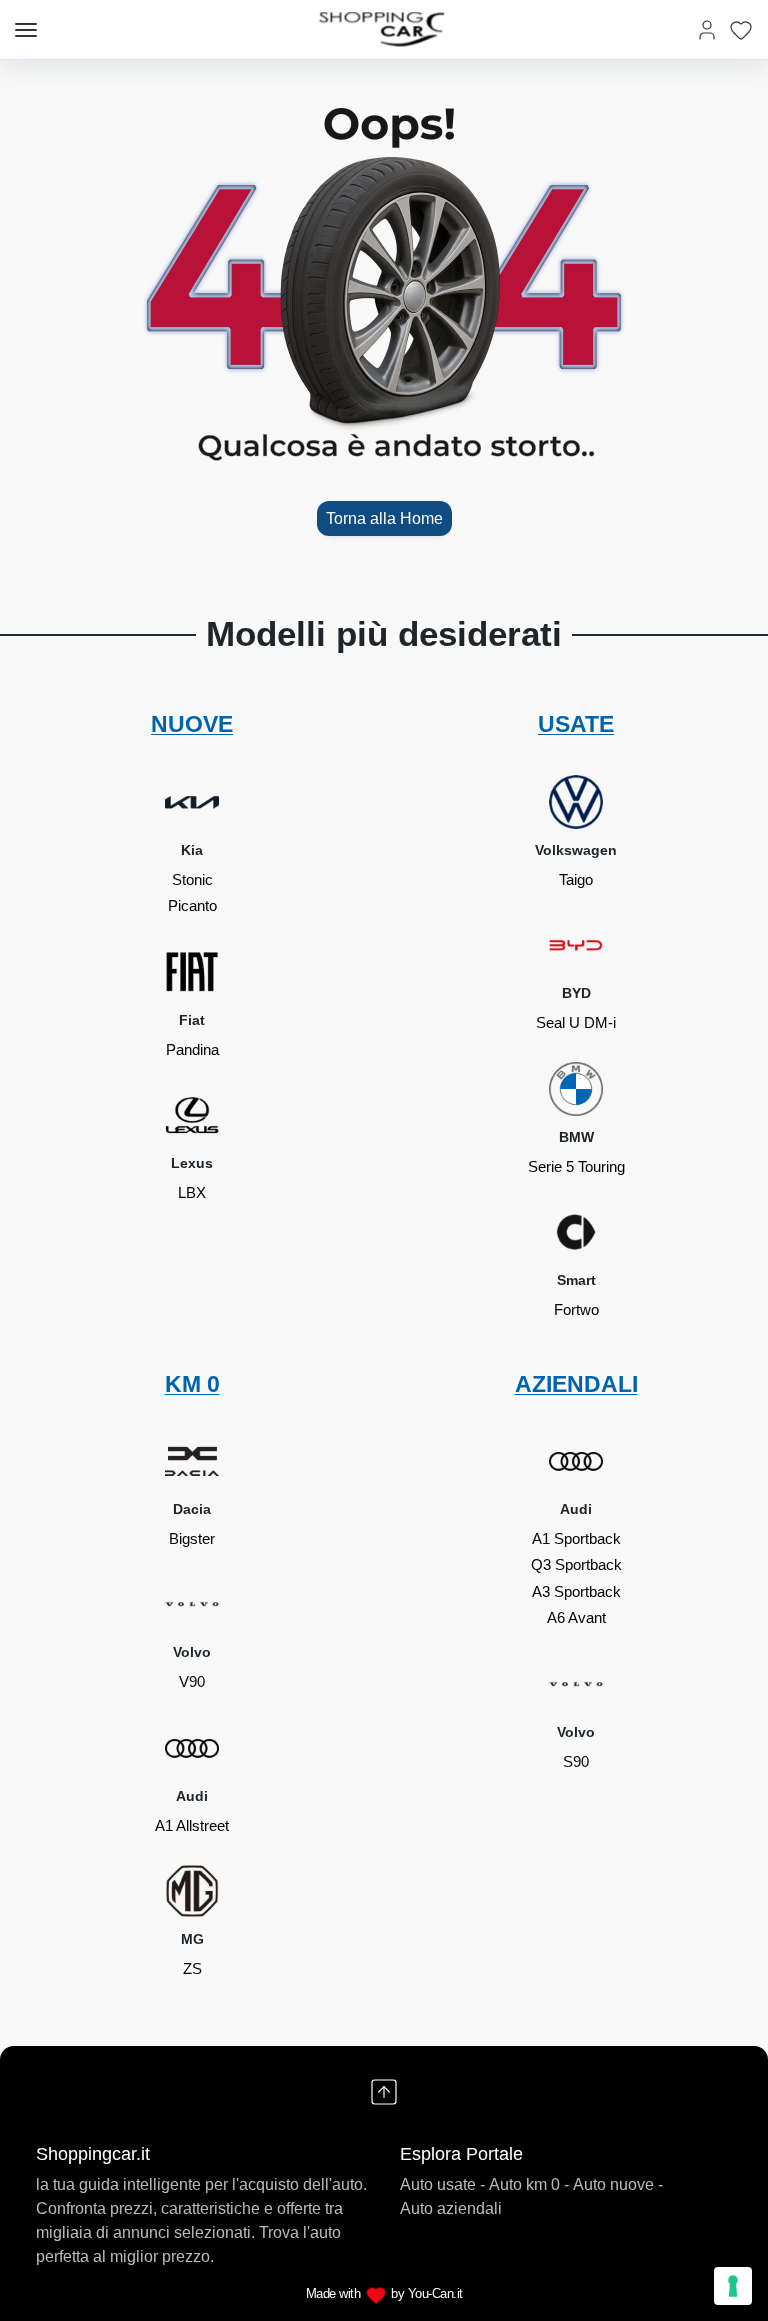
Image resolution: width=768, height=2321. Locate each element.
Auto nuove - (618, 2184)
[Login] (707, 29)
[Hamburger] (26, 30)
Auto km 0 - (529, 2184)
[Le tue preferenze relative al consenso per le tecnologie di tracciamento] (733, 2286)
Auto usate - (442, 2184)
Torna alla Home (384, 518)
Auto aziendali (451, 2208)
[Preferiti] (741, 29)
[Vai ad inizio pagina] (384, 2092)
